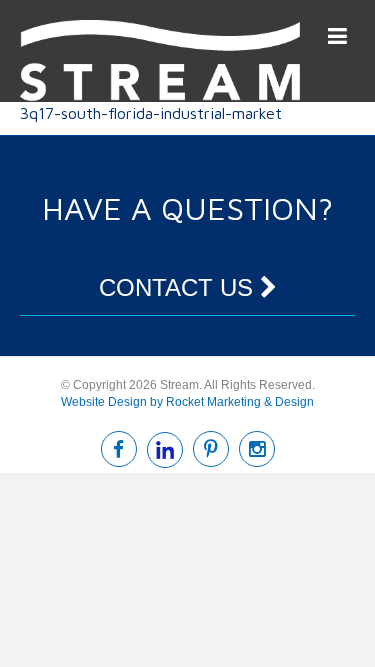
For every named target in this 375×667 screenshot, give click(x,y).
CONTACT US (179, 287)
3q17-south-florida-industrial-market (151, 113)
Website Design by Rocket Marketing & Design (187, 402)
